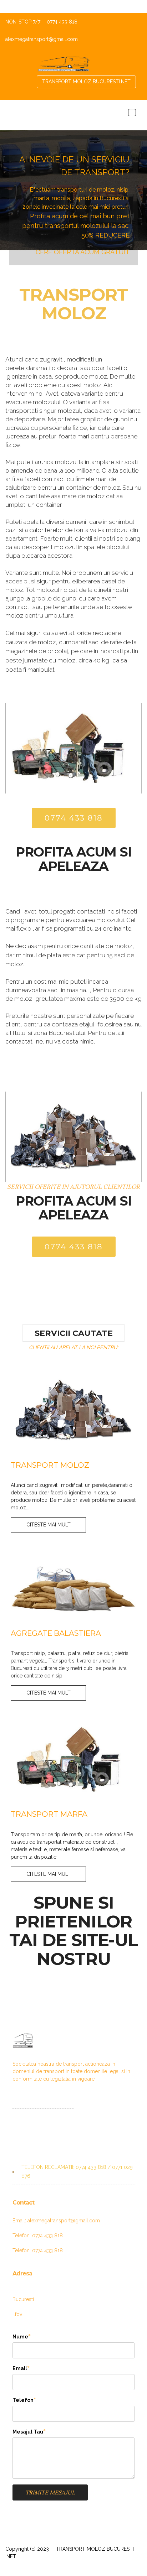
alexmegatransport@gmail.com (42, 39)
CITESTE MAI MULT (49, 1525)
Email (20, 2368)
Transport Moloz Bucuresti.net (86, 82)
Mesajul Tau (28, 2432)
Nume (20, 2336)
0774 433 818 (74, 818)
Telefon (23, 2400)
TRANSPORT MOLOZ (73, 304)
